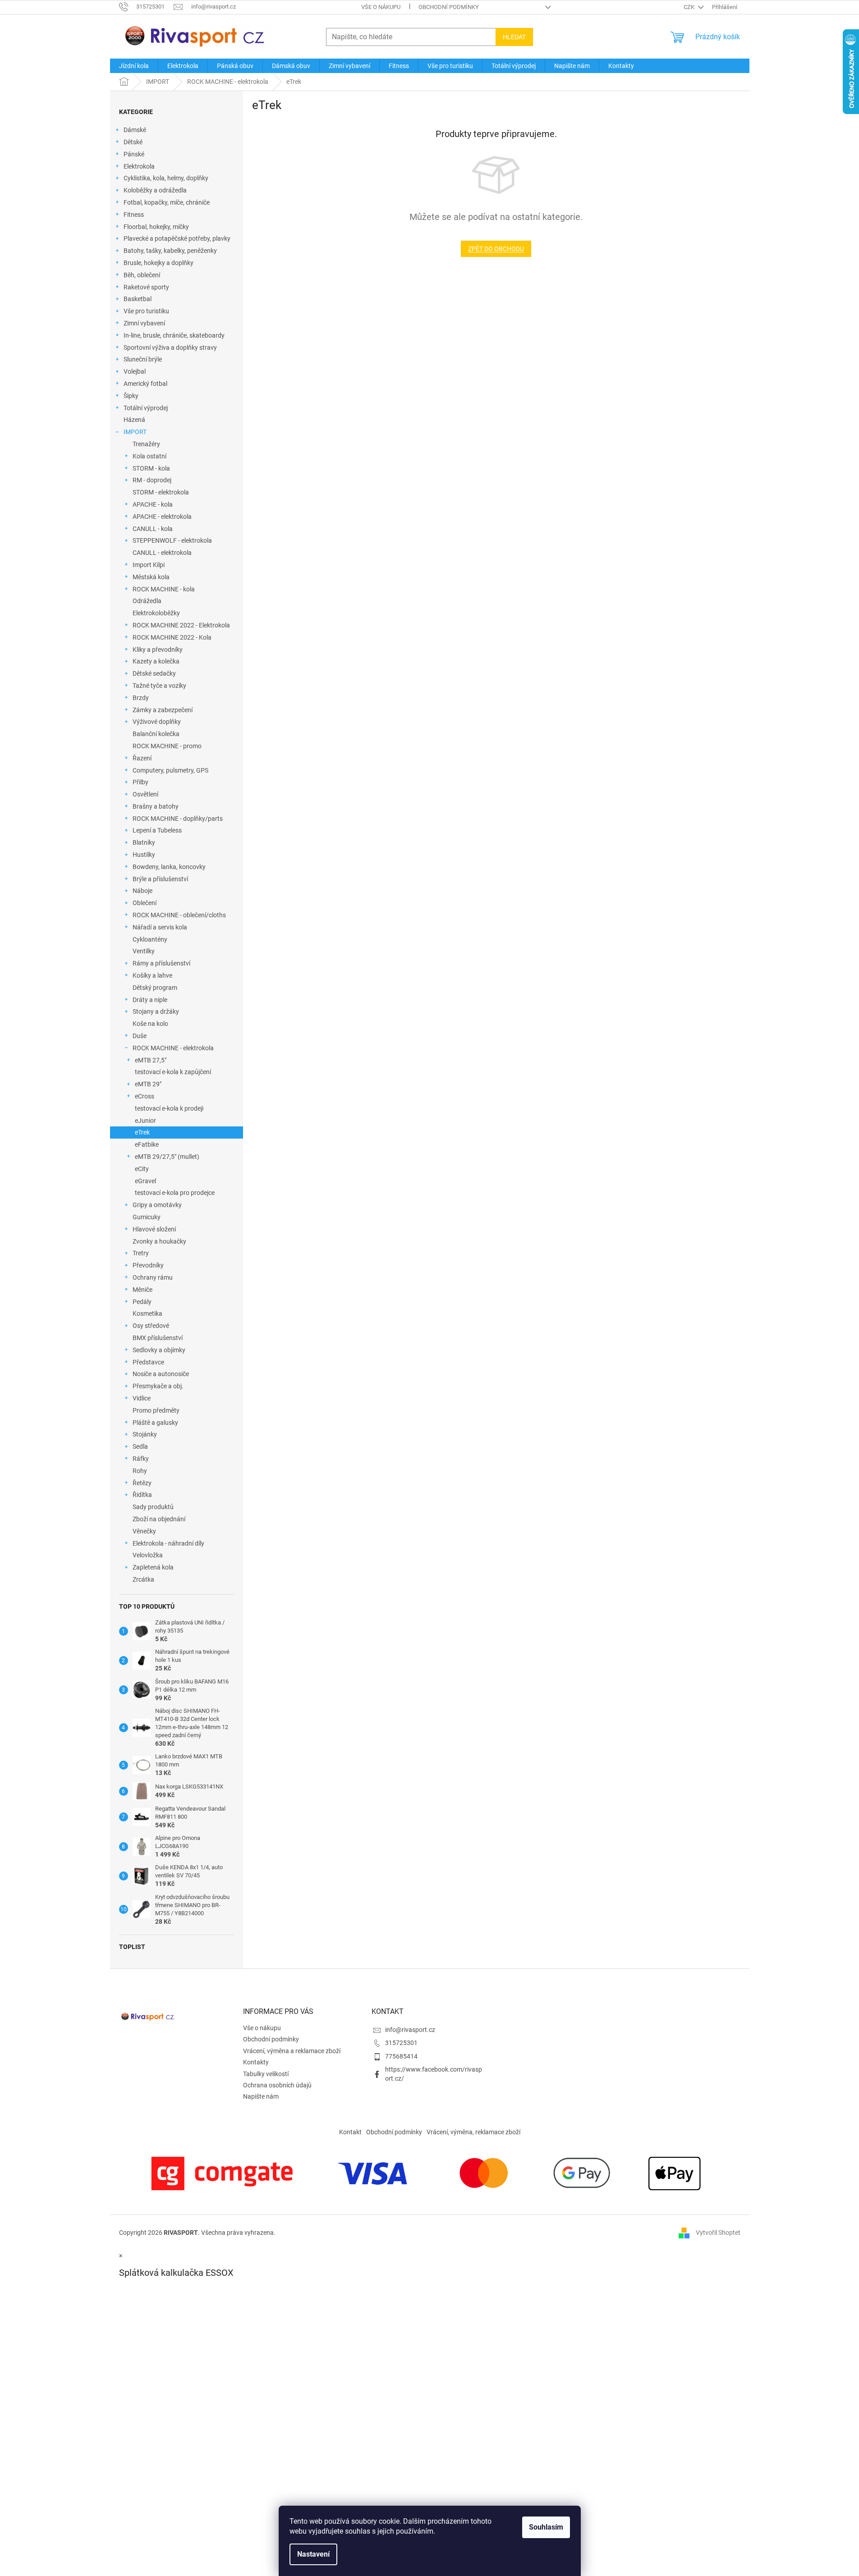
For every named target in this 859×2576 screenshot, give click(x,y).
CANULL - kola (153, 529)
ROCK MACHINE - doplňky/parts (178, 819)
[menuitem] (134, 66)
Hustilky (144, 855)
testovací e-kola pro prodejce (175, 1193)
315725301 (401, 2043)
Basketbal (138, 299)
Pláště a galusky (155, 1423)
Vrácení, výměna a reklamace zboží (292, 2051)
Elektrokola (139, 166)
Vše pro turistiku (146, 311)
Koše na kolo (150, 1024)
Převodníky (148, 1265)
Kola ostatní (149, 456)
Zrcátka (143, 1579)
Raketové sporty (146, 287)
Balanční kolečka (156, 734)
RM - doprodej (152, 480)
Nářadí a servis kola (160, 927)
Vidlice (142, 1398)
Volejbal (135, 371)
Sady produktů (153, 1507)
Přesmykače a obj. (158, 1386)
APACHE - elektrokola (162, 517)
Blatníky (144, 842)
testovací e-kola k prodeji (169, 1108)
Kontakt (350, 2132)
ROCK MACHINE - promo (167, 746)
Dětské (133, 142)
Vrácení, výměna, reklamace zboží (473, 2132)
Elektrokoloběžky (156, 613)
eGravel (145, 1181)
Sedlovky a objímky (159, 1350)
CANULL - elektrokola (162, 553)
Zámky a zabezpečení (163, 710)
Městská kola (151, 577)
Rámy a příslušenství (161, 963)
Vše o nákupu (381, 7)
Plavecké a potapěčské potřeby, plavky (177, 238)
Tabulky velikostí (266, 2074)
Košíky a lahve (152, 975)
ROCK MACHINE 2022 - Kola (172, 637)
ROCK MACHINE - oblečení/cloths (179, 915)
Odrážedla (147, 601)
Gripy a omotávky (157, 1205)
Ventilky (144, 951)
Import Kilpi (149, 565)
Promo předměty (156, 1410)
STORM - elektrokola (161, 492)
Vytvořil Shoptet (718, 2233)
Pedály (142, 1302)
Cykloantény (150, 939)
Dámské (135, 130)
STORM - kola (151, 468)
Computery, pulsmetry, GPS (170, 770)
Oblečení (145, 903)
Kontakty (256, 2062)
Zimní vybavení (144, 323)
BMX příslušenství (158, 1338)
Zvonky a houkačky (159, 1241)
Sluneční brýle (143, 359)
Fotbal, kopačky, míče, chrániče (167, 202)
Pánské (134, 154)
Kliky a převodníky (158, 650)
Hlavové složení (154, 1229)
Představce (148, 1362)
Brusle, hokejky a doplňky (158, 263)
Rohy (140, 1471)
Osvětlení (145, 794)
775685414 (401, 2056)
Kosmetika (147, 1313)
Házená (134, 420)
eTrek (142, 1132)
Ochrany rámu (153, 1277)
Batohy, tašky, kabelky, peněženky (170, 251)
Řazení (142, 758)
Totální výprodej (146, 408)
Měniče (142, 1290)
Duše (140, 1036)
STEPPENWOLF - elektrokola (172, 540)
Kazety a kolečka (156, 661)
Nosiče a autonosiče (161, 1374)
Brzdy (141, 698)
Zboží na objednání (159, 1519)
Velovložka (148, 1555)
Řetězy (142, 1483)
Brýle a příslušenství (160, 879)
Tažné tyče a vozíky (159, 686)
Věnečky (144, 1531)
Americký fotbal (145, 384)
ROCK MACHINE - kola (164, 589)
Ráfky (141, 1459)
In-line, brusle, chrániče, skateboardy (174, 335)
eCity (142, 1169)
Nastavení (313, 2554)
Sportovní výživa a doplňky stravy (170, 348)
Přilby (140, 782)
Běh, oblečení (142, 275)
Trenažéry (146, 444)
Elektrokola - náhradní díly (168, 1543)
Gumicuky (147, 1217)
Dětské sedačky (154, 673)
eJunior (145, 1121)
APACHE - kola (153, 504)
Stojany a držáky (156, 1011)
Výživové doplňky (157, 722)
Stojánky (145, 1434)
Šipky (131, 396)
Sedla (140, 1446)
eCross (145, 1096)
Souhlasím (546, 2527)
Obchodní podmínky (449, 7)
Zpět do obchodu (496, 249)
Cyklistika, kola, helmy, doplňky (166, 178)
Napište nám (261, 2096)
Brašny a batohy (156, 806)
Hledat (514, 37)
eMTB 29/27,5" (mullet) (167, 1157)
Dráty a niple (150, 1000)
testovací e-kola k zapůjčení (173, 1072)
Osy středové (151, 1326)
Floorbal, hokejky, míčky (156, 227)
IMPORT (135, 432)
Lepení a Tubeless (157, 830)
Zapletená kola (153, 1567)
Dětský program (155, 988)
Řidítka (142, 1495)
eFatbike (147, 1144)
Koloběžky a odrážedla (155, 190)
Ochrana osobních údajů (277, 2085)
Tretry (141, 1253)
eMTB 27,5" (151, 1060)
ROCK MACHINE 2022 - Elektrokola (181, 625)
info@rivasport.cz (410, 2030)
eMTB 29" (148, 1084)
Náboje (142, 891)
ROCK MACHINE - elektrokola (173, 1048)
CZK (690, 7)
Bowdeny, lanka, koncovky (169, 867)
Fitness (134, 215)
